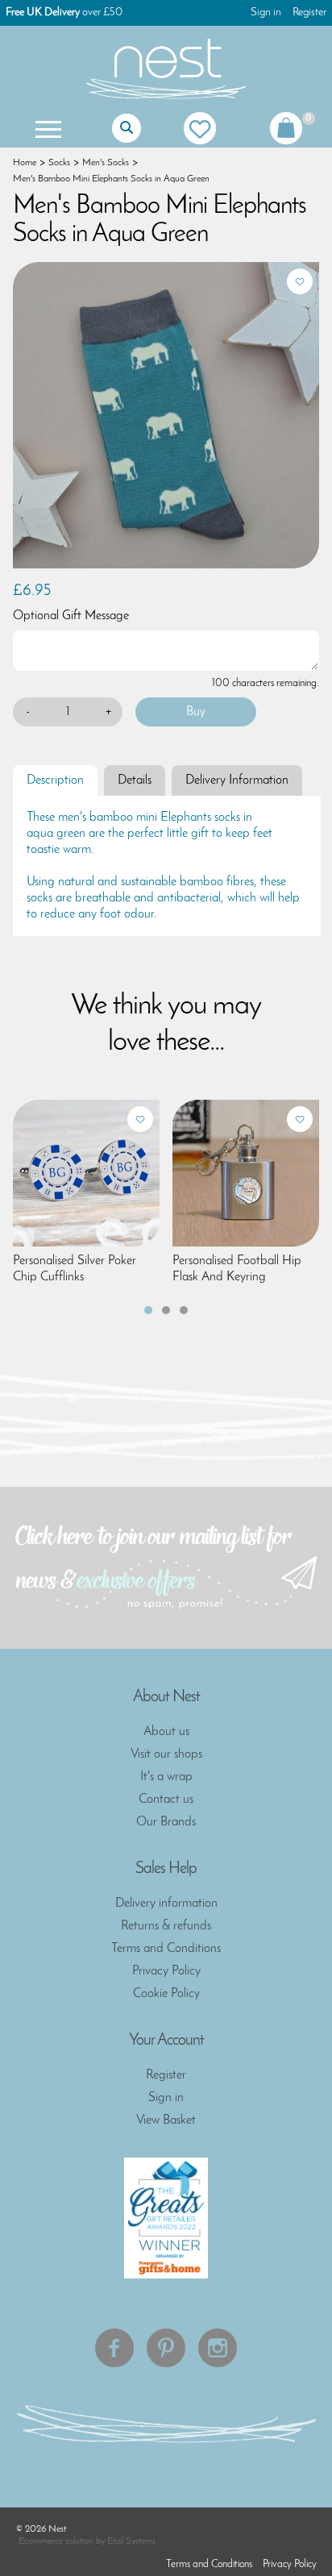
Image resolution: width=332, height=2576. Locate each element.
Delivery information (166, 1904)
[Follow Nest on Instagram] (218, 2348)
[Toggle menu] (47, 128)
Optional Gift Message (71, 616)
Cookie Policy (166, 1994)
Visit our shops (166, 1754)
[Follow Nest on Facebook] (114, 2348)
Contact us (166, 1800)
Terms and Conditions (166, 1949)
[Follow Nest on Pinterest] (166, 2348)
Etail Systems (131, 2541)
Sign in (266, 12)
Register (309, 12)
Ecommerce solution (56, 2541)
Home (25, 163)
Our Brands (166, 1822)
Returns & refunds (166, 1926)
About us (166, 1732)
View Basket (166, 2120)
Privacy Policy (166, 1971)
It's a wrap (166, 1777)
